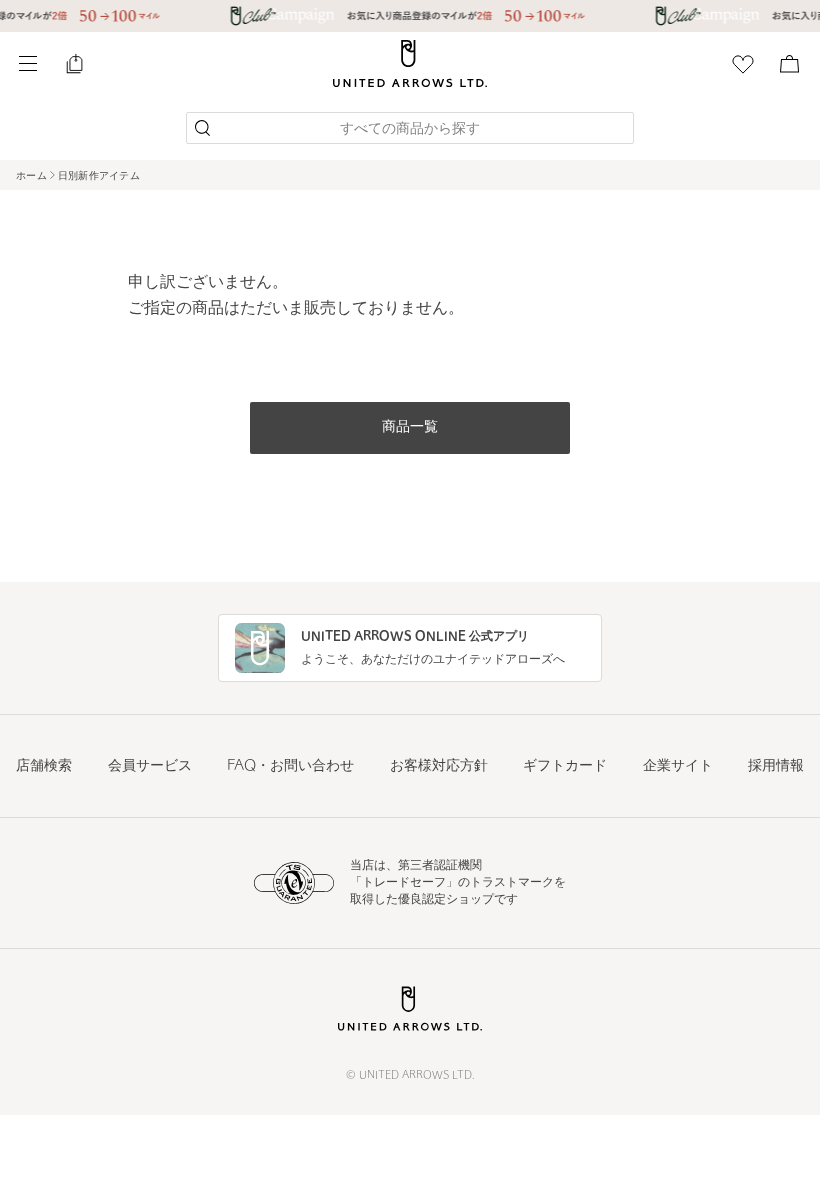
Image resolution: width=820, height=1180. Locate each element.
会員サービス (150, 766)
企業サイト (678, 766)
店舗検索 (44, 766)
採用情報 (776, 766)
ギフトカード (565, 766)
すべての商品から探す (410, 129)
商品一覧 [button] (410, 427)
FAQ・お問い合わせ (290, 766)
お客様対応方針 (439, 766)
